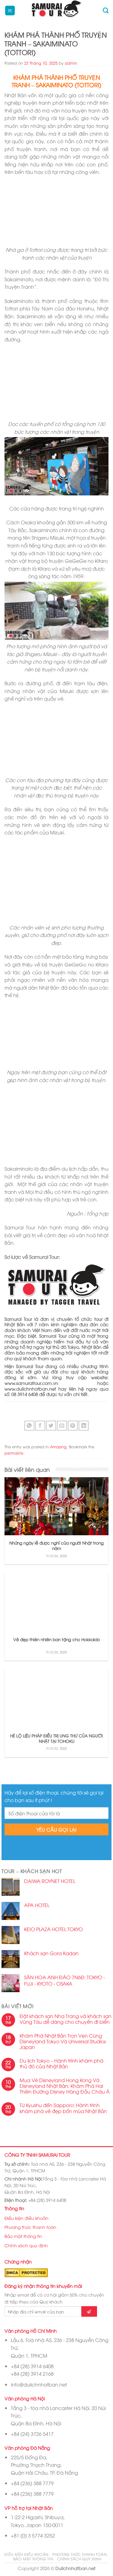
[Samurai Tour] (56, 11)
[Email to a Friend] (62, 1426)
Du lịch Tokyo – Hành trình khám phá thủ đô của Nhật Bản (61, 2063)
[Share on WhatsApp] (29, 1426)
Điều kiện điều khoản (27, 2218)
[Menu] (10, 11)
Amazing (58, 1447)
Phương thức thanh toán (30, 2227)
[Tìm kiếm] (106, 10)
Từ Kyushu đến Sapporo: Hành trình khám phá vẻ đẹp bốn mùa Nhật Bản (63, 2108)
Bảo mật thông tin (23, 2236)
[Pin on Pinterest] (73, 1426)
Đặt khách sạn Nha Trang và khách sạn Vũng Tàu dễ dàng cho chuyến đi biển (66, 2019)
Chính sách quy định (26, 2245)
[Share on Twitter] (51, 1426)
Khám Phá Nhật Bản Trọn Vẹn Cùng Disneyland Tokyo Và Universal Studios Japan (63, 2041)
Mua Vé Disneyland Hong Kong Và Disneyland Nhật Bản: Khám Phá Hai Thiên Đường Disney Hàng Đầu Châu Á (65, 2086)
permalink (14, 1453)
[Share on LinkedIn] (84, 1426)
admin (71, 63)
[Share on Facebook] (40, 1426)
